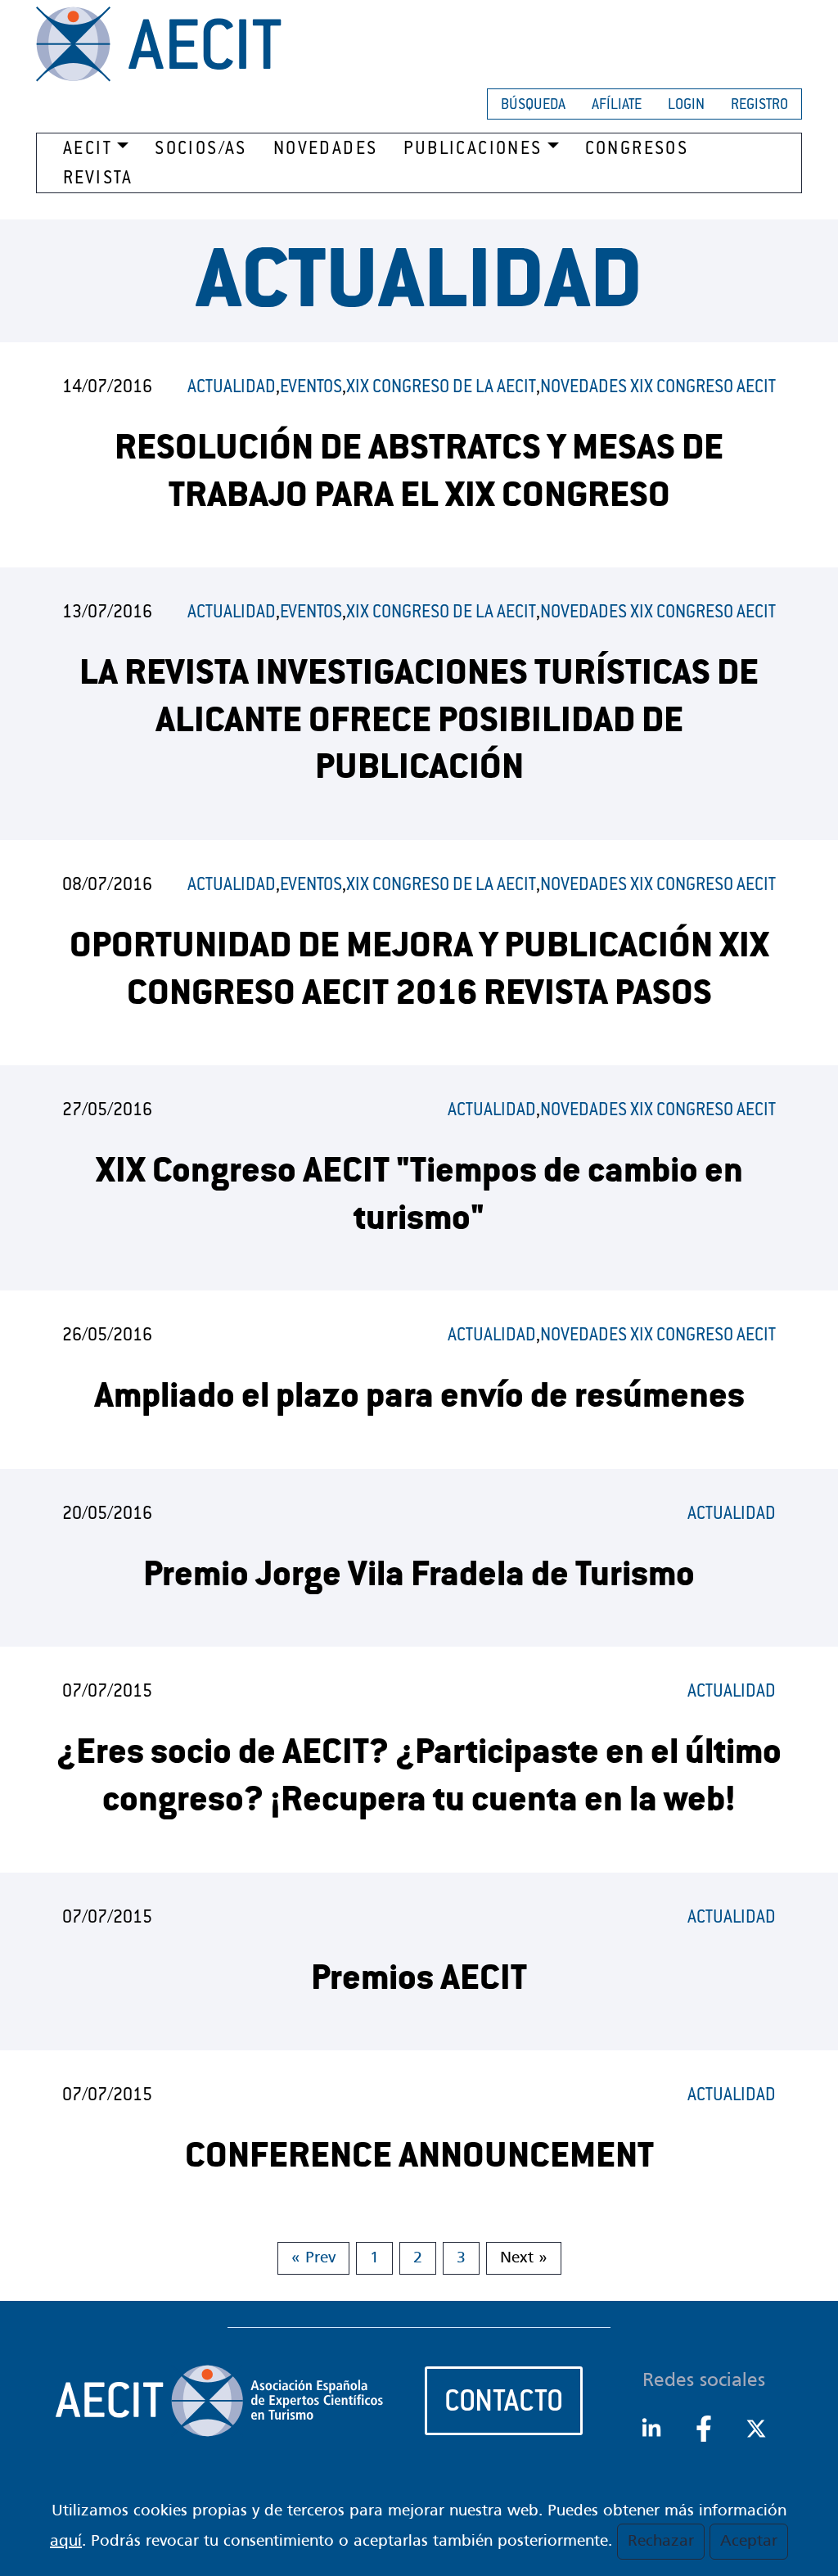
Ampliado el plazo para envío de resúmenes (419, 1399)
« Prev (313, 2258)
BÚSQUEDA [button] (533, 106)
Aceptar (749, 2542)
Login (686, 106)
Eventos (311, 388)
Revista (98, 179)
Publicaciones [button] (473, 150)
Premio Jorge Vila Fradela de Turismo (419, 1577)
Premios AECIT (419, 1981)
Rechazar (661, 2542)
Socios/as (201, 150)
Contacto (504, 2404)
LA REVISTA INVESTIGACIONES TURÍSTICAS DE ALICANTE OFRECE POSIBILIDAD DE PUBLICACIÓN (419, 723)
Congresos (637, 150)
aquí (66, 2542)
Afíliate (617, 106)
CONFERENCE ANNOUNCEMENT (419, 2159)
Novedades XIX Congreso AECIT (658, 388)
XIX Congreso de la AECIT (441, 388)
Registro (759, 106)
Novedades (326, 150)
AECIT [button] (88, 150)
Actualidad (232, 388)
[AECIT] (159, 44)
